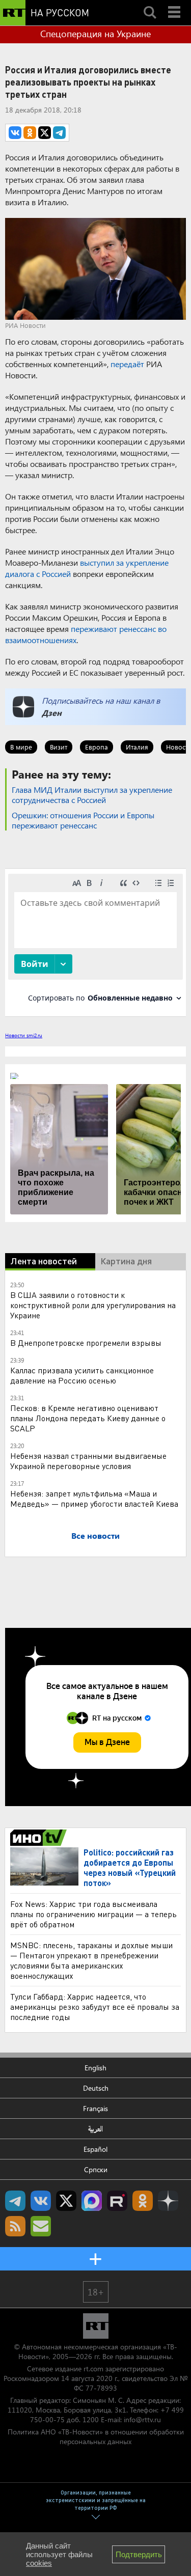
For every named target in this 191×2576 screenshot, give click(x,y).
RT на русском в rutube (117, 2201)
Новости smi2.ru (24, 1035)
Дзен (52, 713)
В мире (21, 747)
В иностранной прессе (40, 1838)
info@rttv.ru (142, 2419)
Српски (96, 2169)
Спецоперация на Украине (95, 34)
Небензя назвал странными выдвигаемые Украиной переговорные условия (88, 1461)
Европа (97, 747)
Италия (137, 747)
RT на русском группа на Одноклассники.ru (143, 2201)
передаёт (127, 364)
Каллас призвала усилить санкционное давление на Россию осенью (82, 1375)
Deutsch (96, 2088)
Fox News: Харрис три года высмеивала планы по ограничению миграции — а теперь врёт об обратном (93, 1914)
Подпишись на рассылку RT (41, 2226)
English (95, 2068)
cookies (39, 2563)
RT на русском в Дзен (168, 2201)
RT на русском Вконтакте (41, 2201)
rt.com (93, 2369)
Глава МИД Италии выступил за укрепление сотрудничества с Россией (92, 795)
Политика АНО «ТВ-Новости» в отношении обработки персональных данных (96, 2436)
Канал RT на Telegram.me (15, 2201)
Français (95, 2108)
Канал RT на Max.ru (92, 2201)
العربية (95, 2129)
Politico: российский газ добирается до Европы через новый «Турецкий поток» (130, 1867)
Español (95, 2149)
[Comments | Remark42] (95, 942)
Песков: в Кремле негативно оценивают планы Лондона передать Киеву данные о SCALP (88, 1418)
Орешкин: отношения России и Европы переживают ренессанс (83, 820)
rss (15, 2226)
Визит (59, 747)
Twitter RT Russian (66, 2201)
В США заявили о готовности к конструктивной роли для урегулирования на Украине (93, 1305)
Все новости (95, 1535)
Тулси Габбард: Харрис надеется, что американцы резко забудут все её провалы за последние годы (95, 2006)
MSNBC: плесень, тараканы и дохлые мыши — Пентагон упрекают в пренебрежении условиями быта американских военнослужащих (91, 1960)
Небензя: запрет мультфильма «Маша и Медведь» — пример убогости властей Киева (94, 1498)
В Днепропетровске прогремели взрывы (86, 1342)
